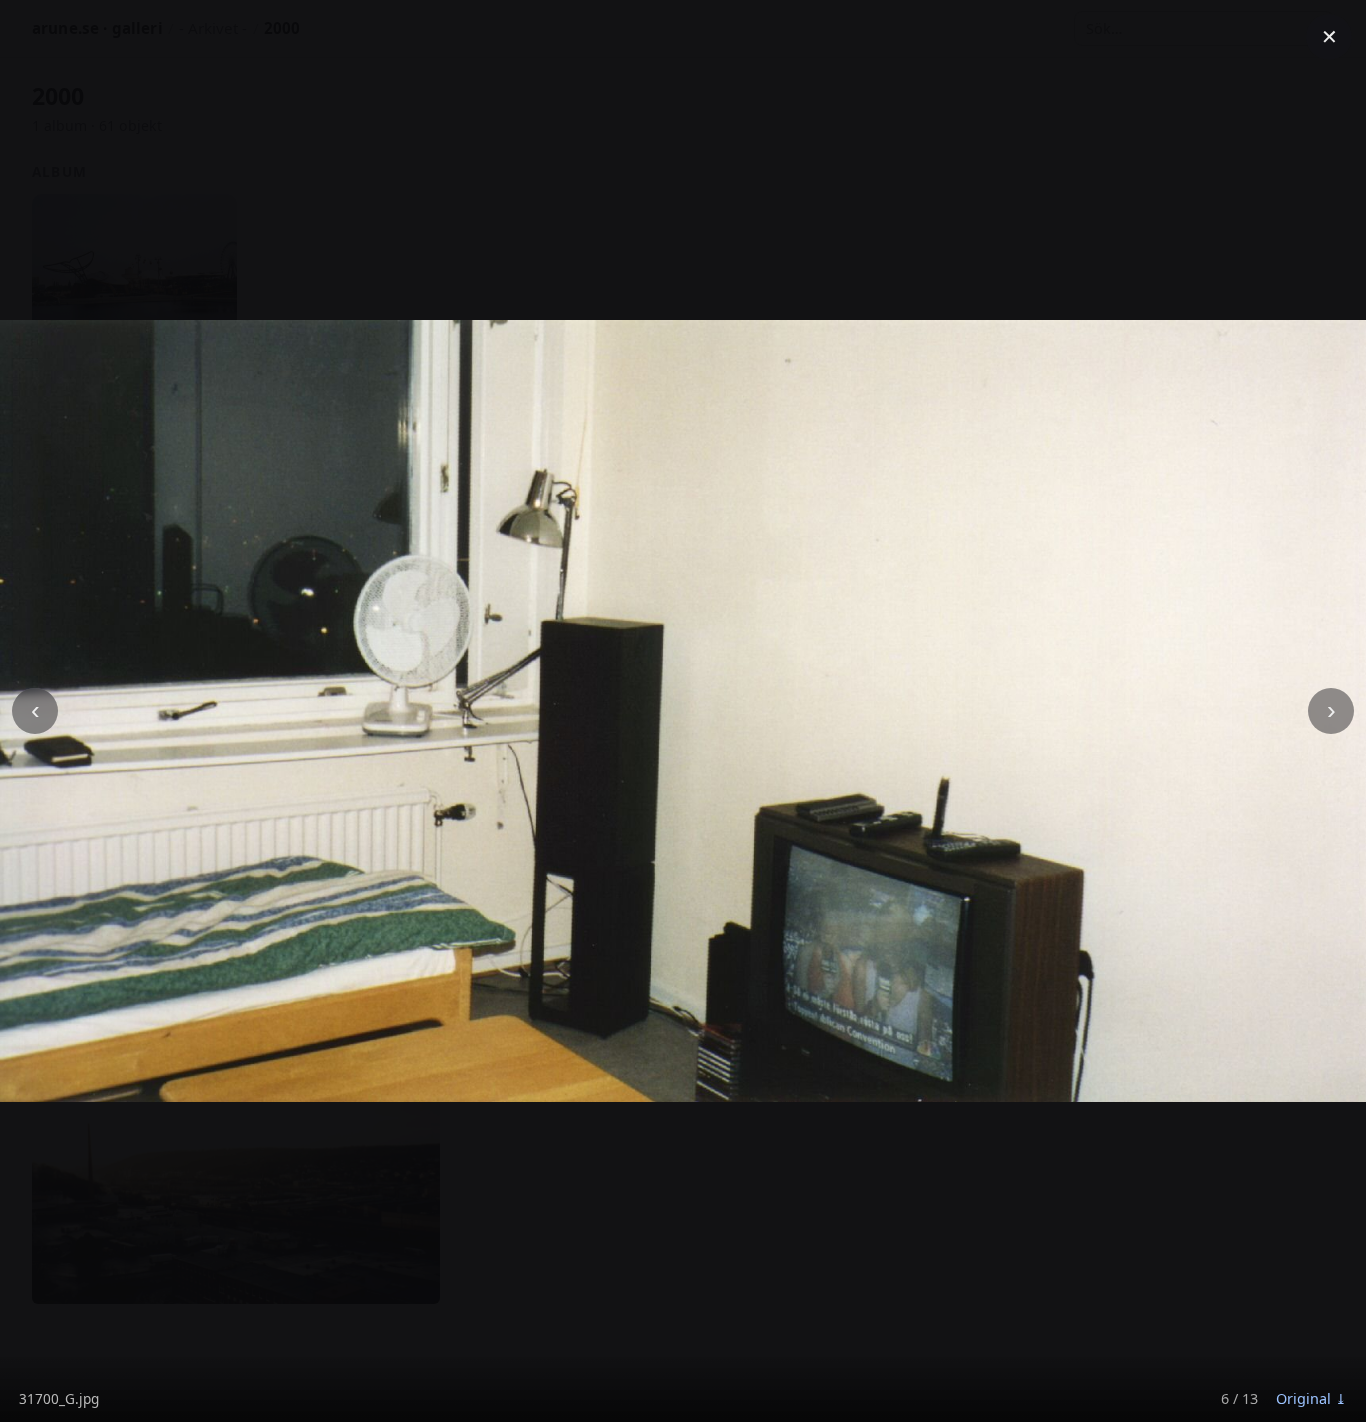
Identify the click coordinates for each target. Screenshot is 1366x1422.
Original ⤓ (1311, 1398)
